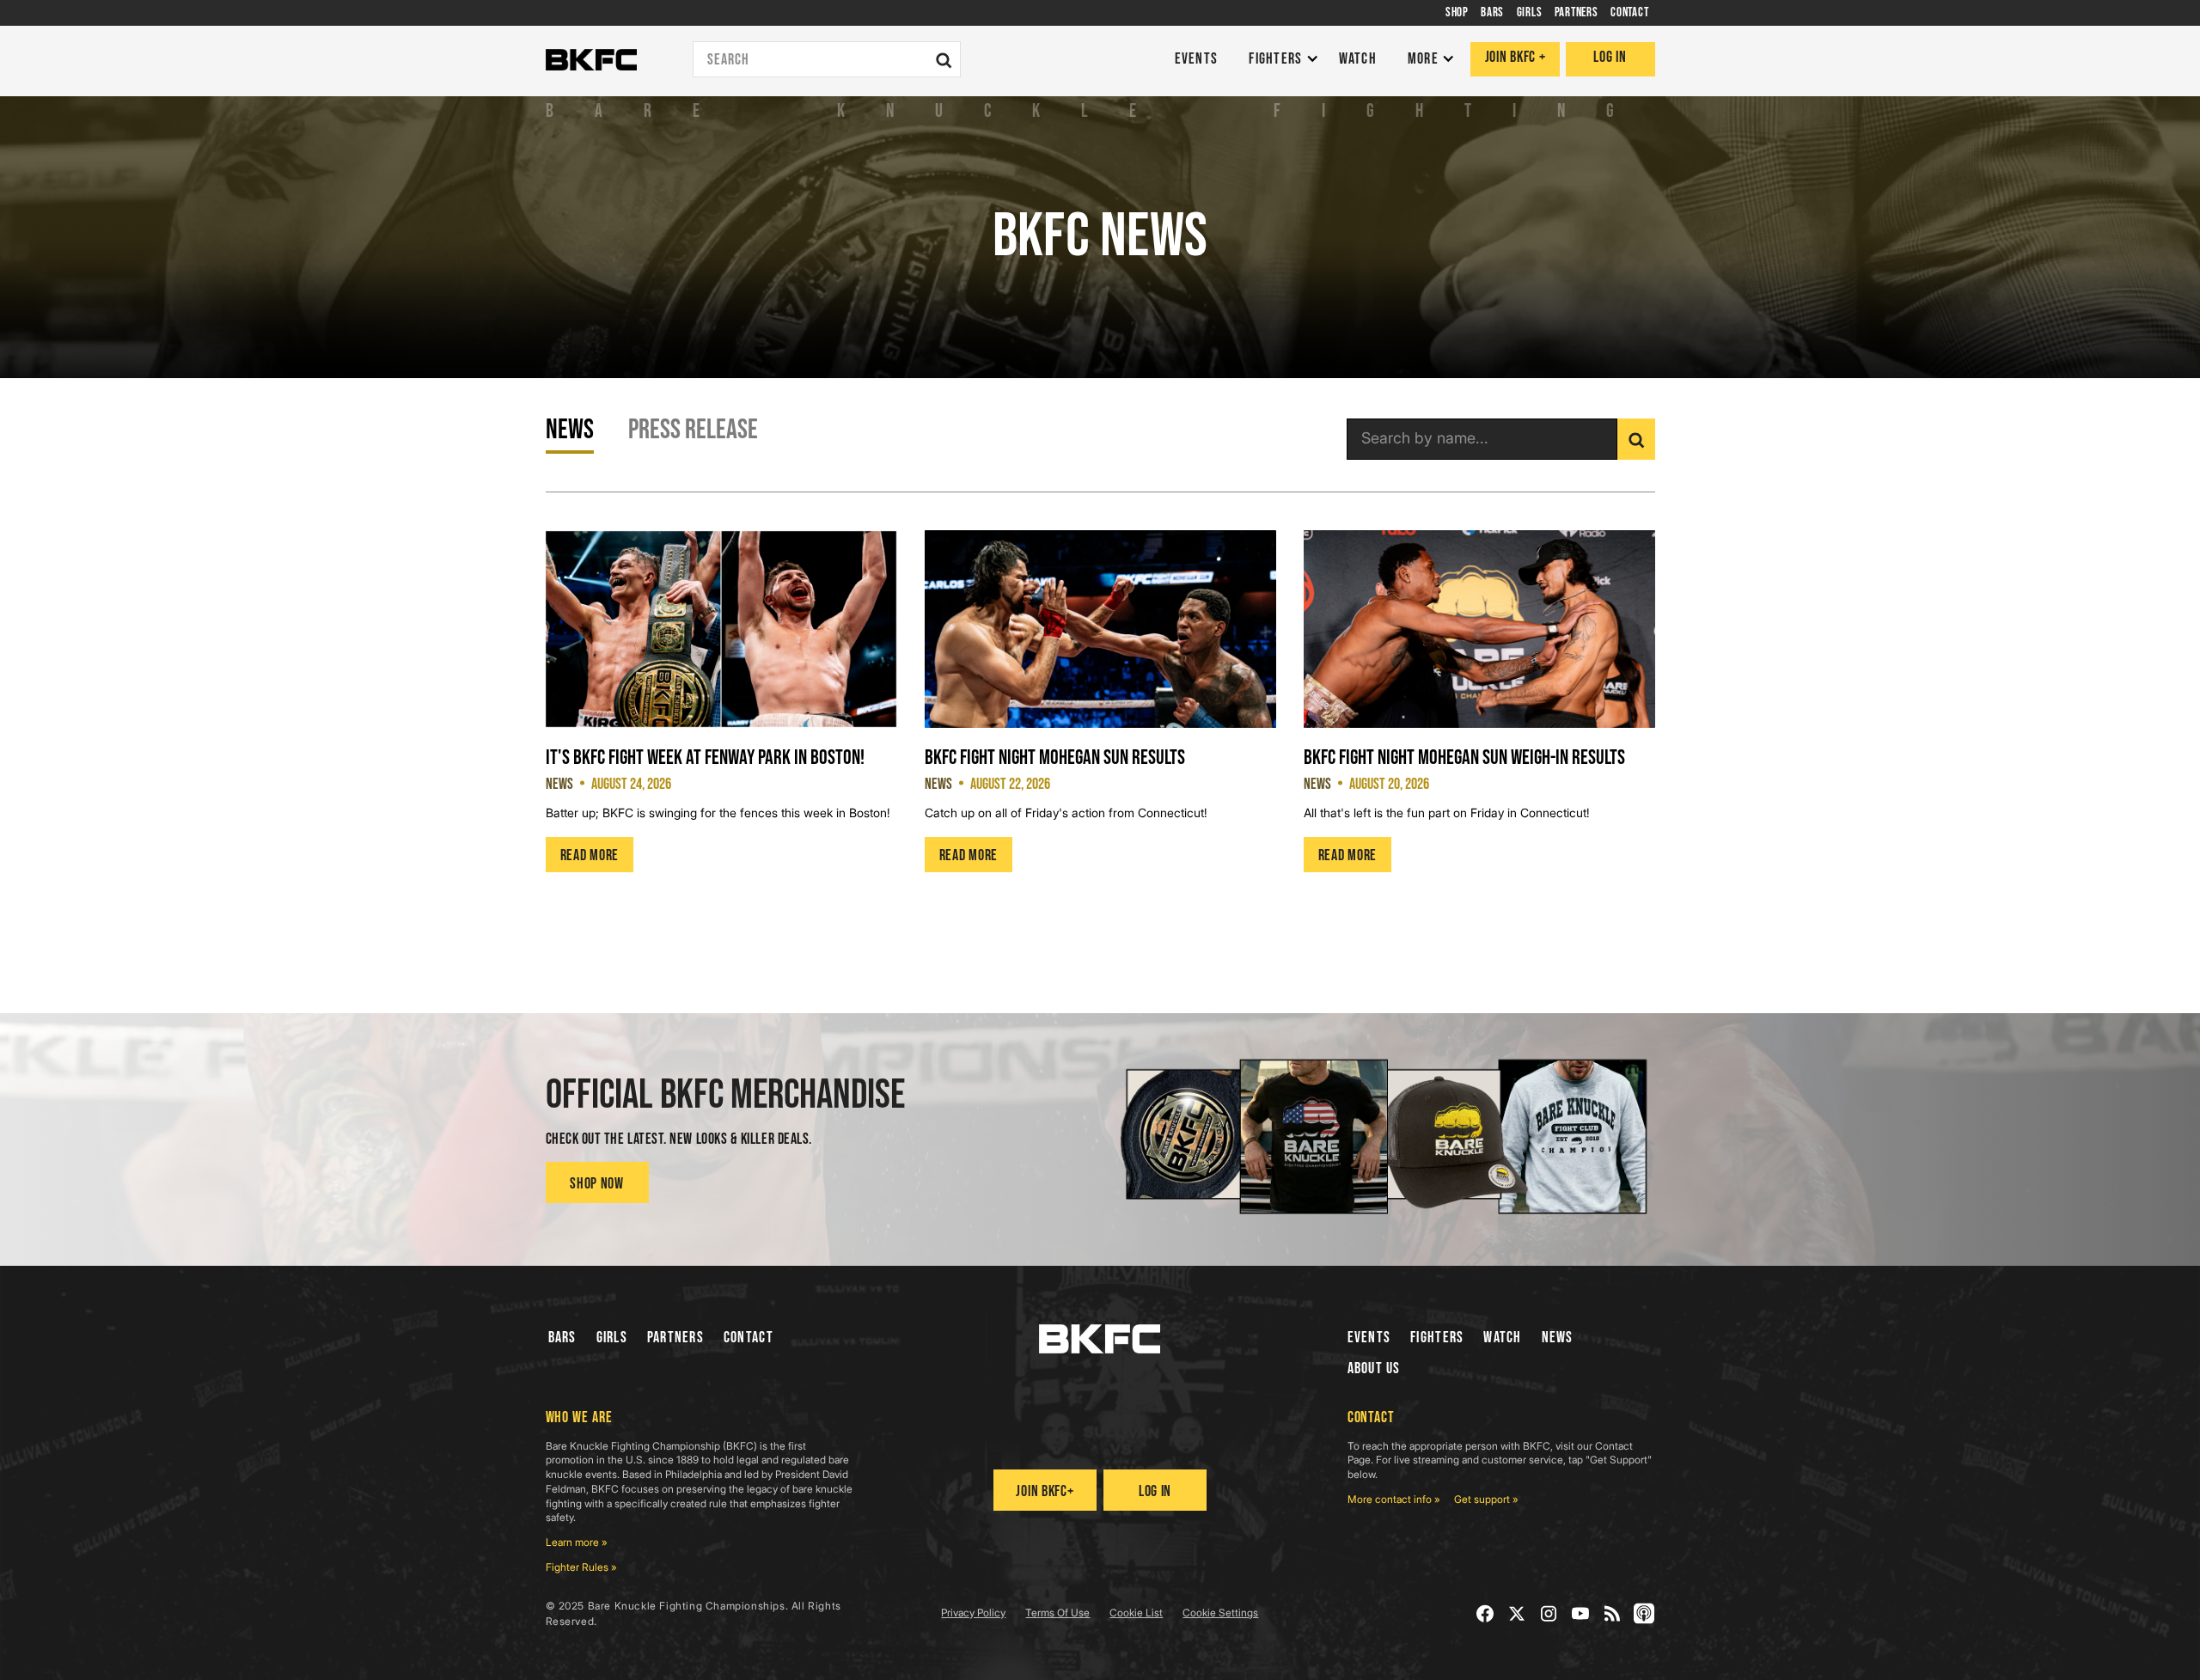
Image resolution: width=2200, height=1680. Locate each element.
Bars (562, 1338)
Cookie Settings (1220, 1613)
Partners (675, 1338)
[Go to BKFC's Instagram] (1549, 1613)
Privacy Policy (973, 1613)
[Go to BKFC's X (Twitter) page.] (1517, 1613)
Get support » (1486, 1499)
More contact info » (1394, 1499)
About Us (1374, 1368)
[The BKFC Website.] (1100, 1339)
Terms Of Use (1057, 1613)
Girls (612, 1338)
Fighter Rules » (581, 1567)
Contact (749, 1338)
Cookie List (1136, 1613)
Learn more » (577, 1542)
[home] (591, 60)
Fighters (1437, 1338)
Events (1369, 1338)
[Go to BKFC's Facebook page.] (1485, 1613)
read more (590, 855)
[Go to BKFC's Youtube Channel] (1581, 1613)
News (1558, 1338)
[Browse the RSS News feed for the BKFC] (1613, 1613)
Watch (1502, 1338)
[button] (1279, 60)
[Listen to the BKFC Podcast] (1644, 1613)
